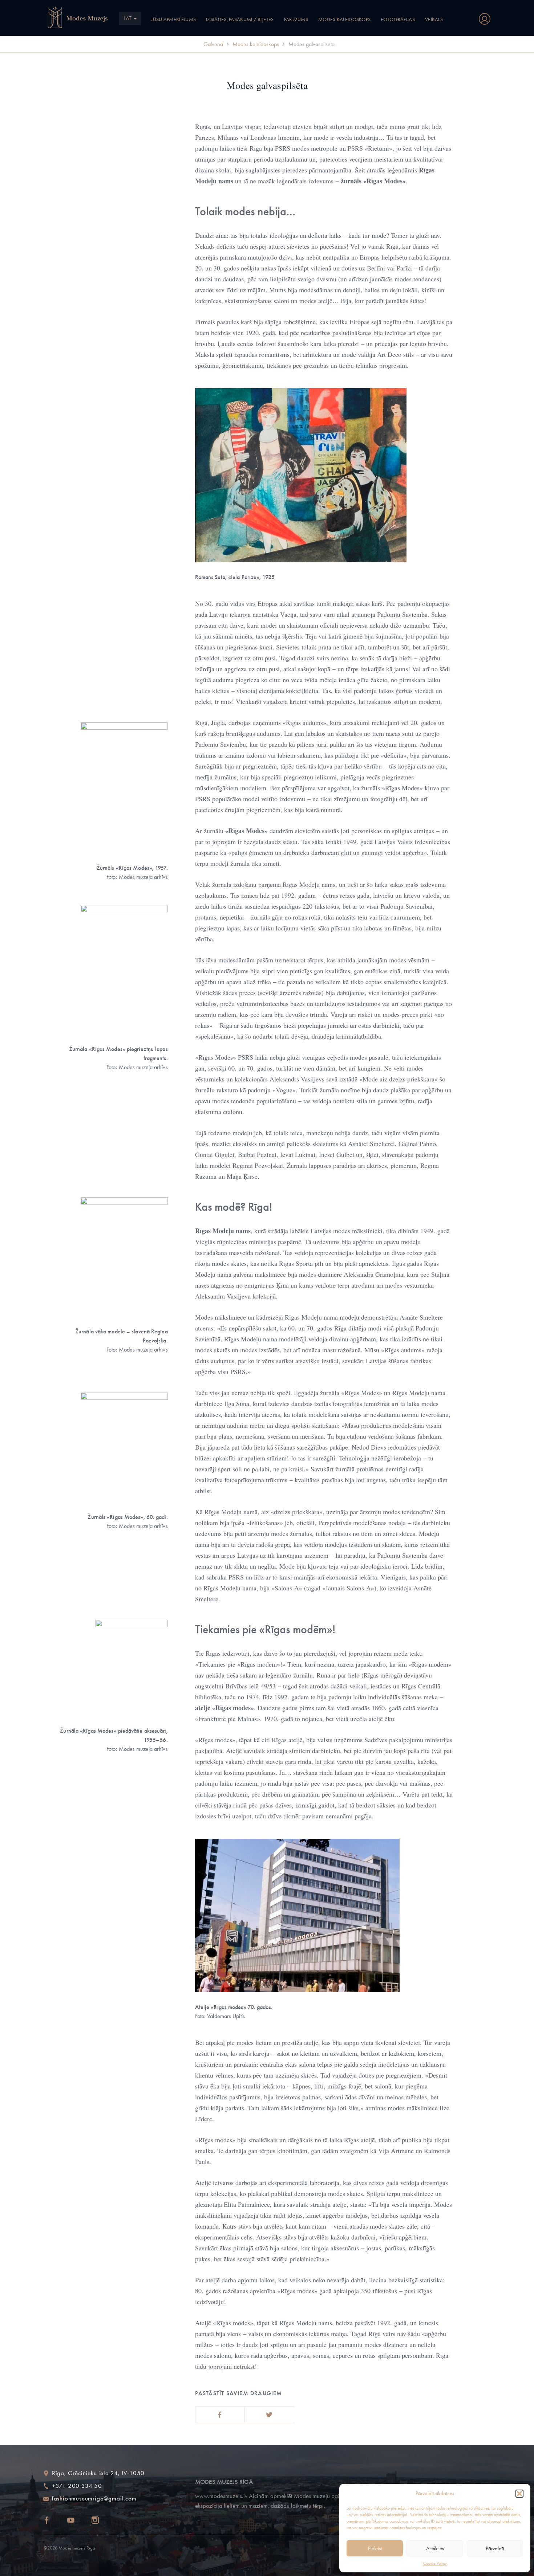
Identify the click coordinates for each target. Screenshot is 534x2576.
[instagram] (102, 2521)
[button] (519, 2494)
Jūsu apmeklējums (173, 19)
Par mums (296, 19)
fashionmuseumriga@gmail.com (94, 2498)
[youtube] (77, 2521)
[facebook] (53, 2521)
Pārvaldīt (495, 2548)
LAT (128, 18)
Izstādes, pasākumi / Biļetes (240, 19)
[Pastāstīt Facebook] (220, 2415)
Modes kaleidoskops (344, 19)
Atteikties (435, 2548)
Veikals (434, 19)
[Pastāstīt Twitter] (269, 2415)
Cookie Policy (435, 2563)
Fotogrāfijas (398, 19)
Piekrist (375, 2548)
